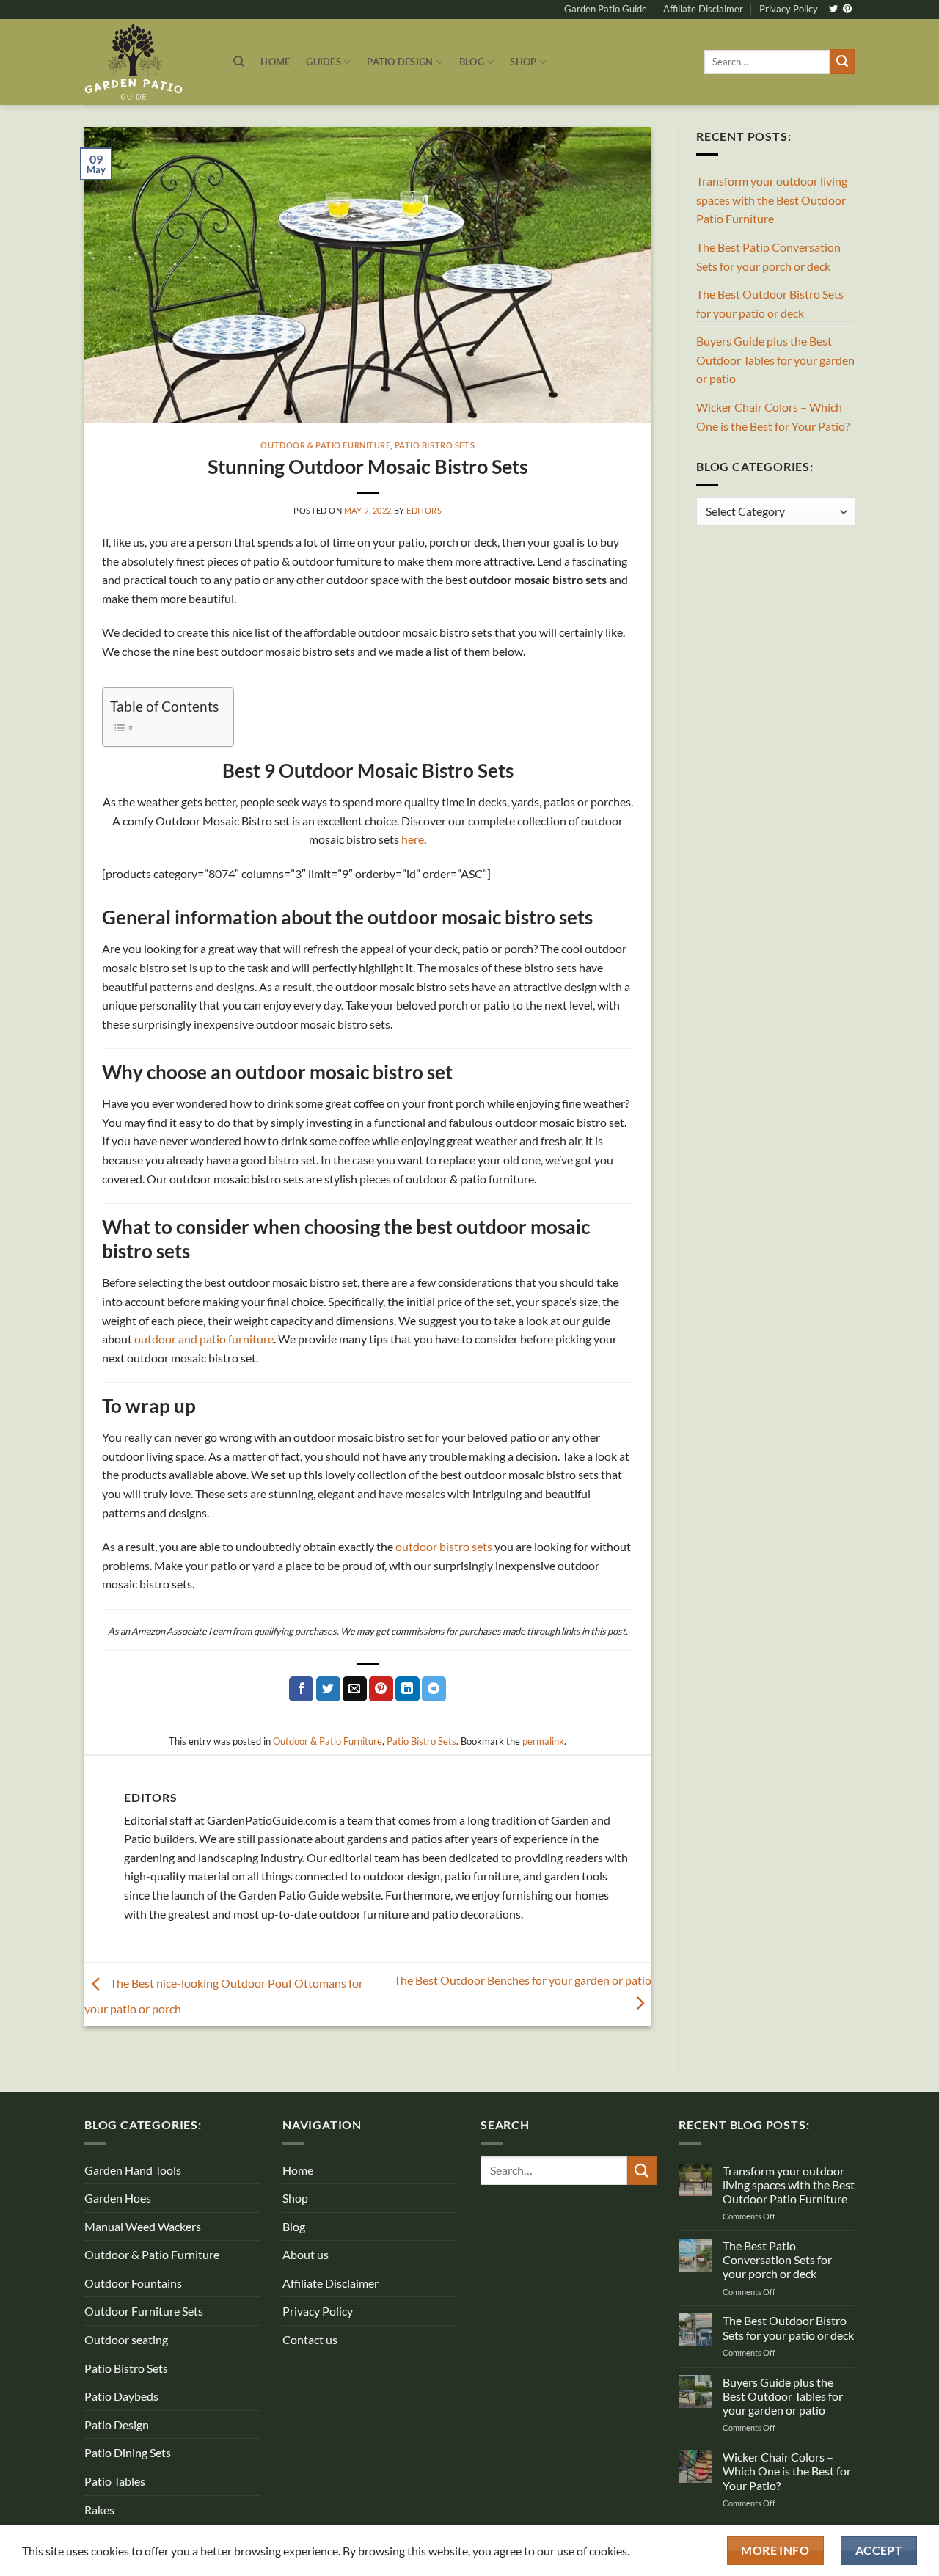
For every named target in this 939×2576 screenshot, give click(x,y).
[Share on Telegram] (434, 1689)
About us (306, 2254)
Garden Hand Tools (133, 2170)
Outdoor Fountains (133, 2283)
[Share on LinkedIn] (408, 1689)
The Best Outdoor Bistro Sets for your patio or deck (770, 303)
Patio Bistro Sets (435, 445)
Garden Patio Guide (606, 9)
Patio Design (400, 62)
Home (275, 62)
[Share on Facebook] (301, 1689)
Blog (472, 62)
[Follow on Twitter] (833, 10)
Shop (523, 62)
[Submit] (842, 62)
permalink (543, 1741)
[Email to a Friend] (355, 1689)
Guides (324, 62)
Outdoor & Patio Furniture (325, 445)
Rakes (99, 2510)
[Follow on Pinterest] (847, 10)
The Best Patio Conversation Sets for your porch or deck (768, 256)
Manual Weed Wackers (143, 2226)
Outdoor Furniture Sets (144, 2311)
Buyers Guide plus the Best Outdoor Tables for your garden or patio (775, 360)
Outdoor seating (126, 2339)
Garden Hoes (118, 2198)
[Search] (239, 62)
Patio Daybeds (121, 2396)
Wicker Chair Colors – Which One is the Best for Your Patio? (773, 416)
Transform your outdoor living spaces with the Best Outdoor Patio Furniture (772, 200)
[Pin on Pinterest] (381, 1689)
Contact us (310, 2339)
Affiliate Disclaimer (703, 9)
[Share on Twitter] (328, 1689)
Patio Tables (115, 2481)
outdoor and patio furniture (204, 1339)
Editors (424, 510)
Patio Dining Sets (128, 2452)
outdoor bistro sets (444, 1546)
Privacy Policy (789, 9)
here (413, 839)
